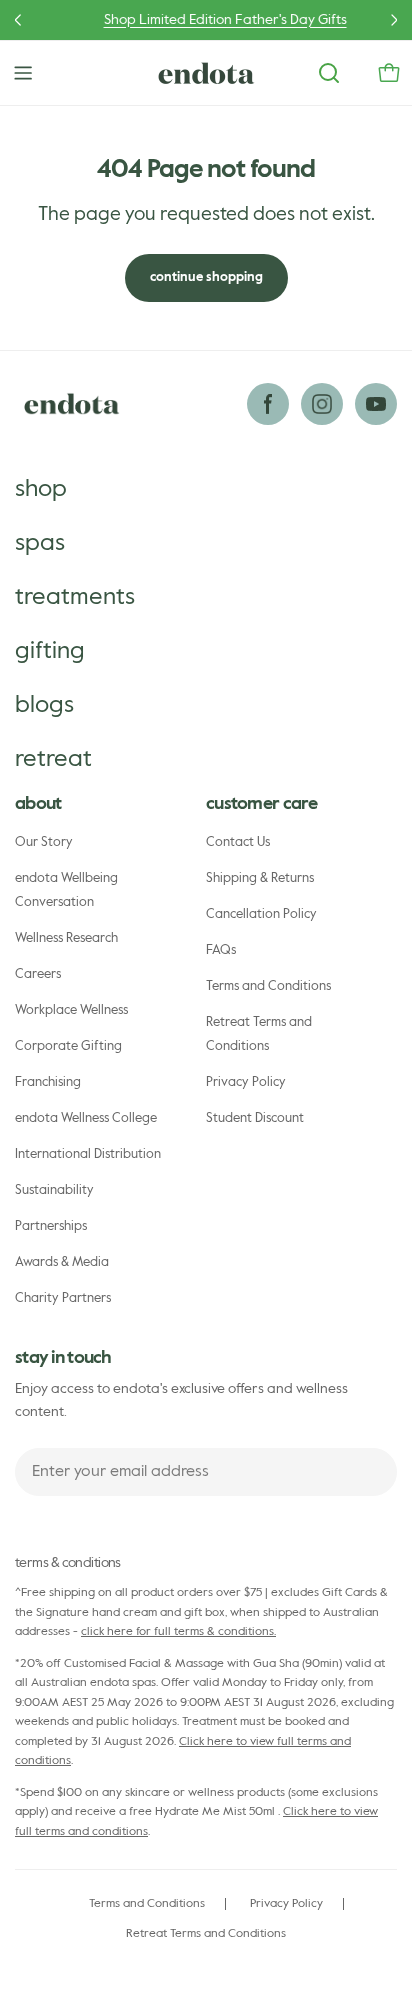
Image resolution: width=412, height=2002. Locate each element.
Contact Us (238, 842)
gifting (50, 651)
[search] (329, 73)
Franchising (48, 1082)
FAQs (221, 950)
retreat (53, 759)
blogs (44, 705)
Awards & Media (62, 1262)
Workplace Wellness (71, 1010)
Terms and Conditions (268, 986)
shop (41, 489)
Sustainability (54, 1190)
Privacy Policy (246, 1082)
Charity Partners (63, 1298)
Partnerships (51, 1226)
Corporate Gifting (68, 1046)
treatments (75, 597)
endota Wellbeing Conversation (66, 890)
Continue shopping (206, 277)
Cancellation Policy (261, 914)
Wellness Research (66, 938)
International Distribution (88, 1154)
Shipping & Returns (260, 878)
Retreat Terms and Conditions (259, 1034)
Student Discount (255, 1118)
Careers (38, 974)
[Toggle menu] (23, 73)
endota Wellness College (86, 1118)
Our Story (44, 842)
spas (40, 543)
